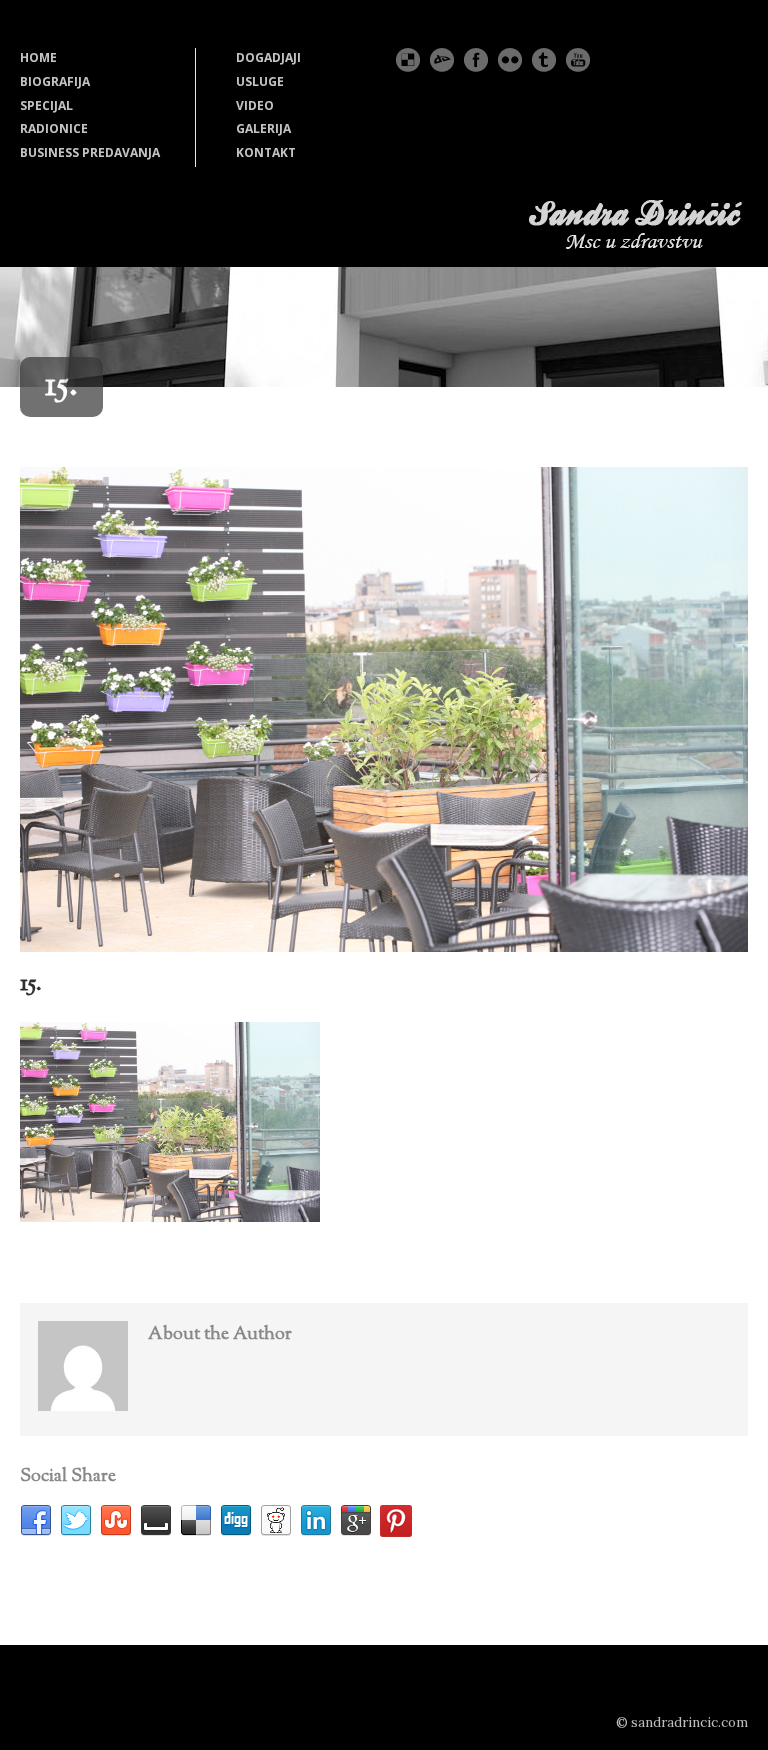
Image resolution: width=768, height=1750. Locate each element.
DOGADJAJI (268, 57)
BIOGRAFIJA (55, 81)
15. (31, 984)
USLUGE (260, 81)
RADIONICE (54, 128)
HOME (38, 57)
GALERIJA (263, 128)
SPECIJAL (46, 105)
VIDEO (255, 105)
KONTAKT (266, 152)
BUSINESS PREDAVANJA (90, 152)
